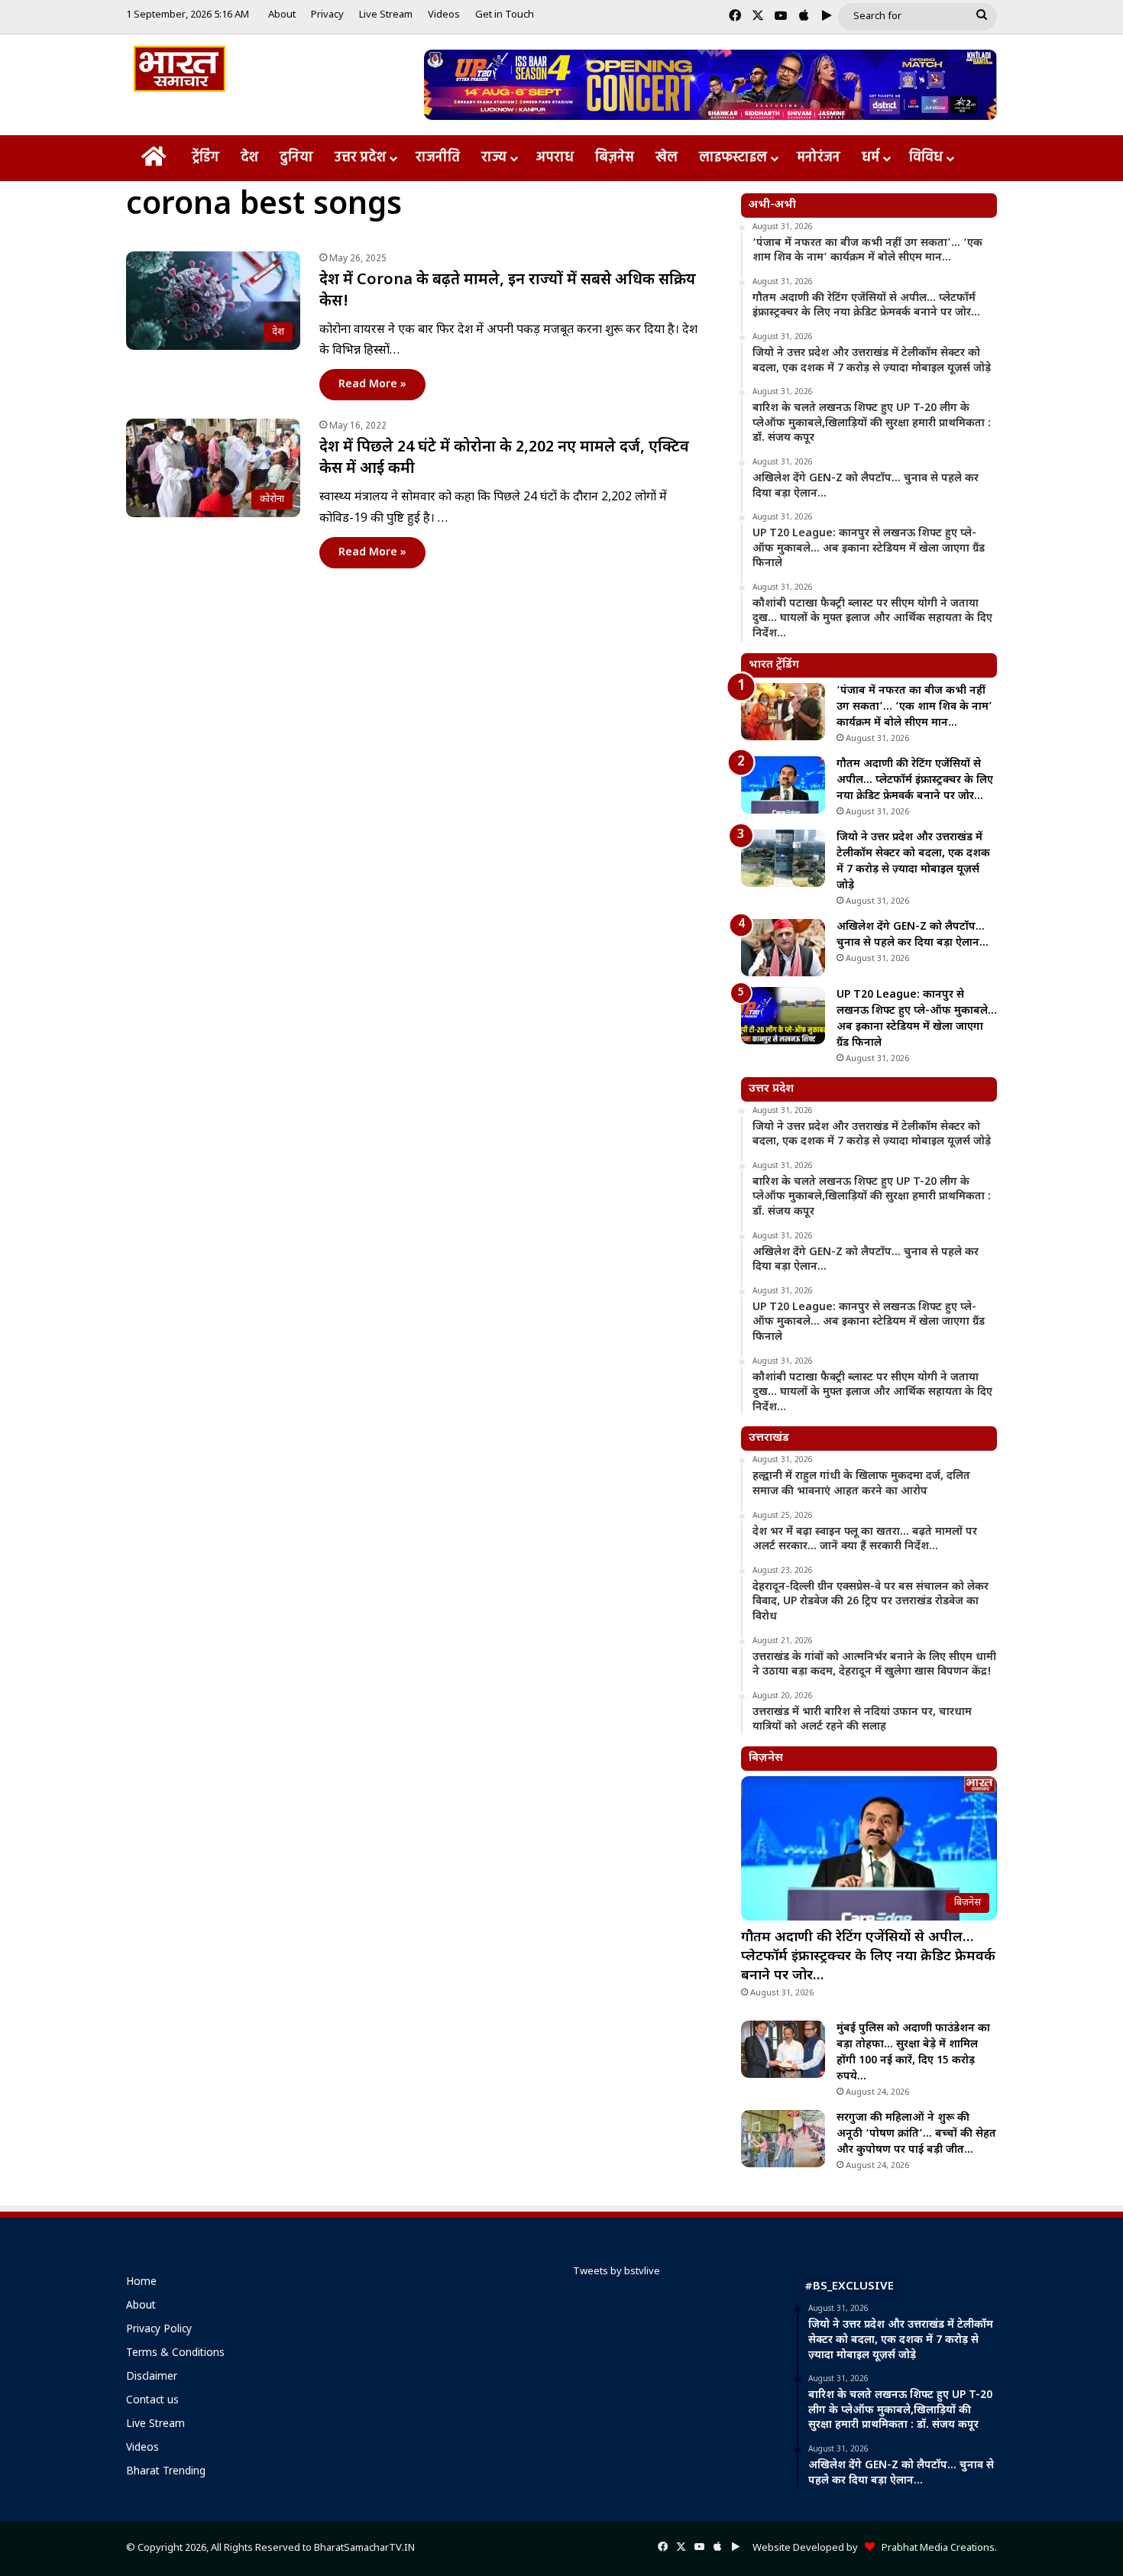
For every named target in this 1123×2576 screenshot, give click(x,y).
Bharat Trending (166, 2472)
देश (249, 158)
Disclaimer (152, 2377)
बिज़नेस (615, 158)
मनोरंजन (819, 158)
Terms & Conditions (175, 2354)
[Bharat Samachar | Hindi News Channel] (180, 69)
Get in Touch (505, 15)
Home (141, 2283)
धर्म (871, 158)
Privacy (327, 15)
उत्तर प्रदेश (360, 158)
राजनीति (438, 158)
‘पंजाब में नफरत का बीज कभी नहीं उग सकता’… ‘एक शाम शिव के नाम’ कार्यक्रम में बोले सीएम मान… (914, 707)
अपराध (555, 158)
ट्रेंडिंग (206, 158)
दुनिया (296, 158)
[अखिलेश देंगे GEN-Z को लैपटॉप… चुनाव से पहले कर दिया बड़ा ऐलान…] (783, 948)
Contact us (152, 2401)
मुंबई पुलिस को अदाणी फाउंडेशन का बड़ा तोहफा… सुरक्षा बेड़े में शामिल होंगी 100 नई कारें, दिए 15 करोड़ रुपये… (913, 2053)
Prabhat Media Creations (935, 2548)
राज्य (494, 158)
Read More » (372, 385)
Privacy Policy (159, 2330)
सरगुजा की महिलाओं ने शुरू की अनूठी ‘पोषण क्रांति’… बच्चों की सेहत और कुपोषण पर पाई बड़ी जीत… (916, 2134)
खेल (667, 158)
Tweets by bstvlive (617, 2272)
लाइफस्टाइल (733, 158)
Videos (444, 15)
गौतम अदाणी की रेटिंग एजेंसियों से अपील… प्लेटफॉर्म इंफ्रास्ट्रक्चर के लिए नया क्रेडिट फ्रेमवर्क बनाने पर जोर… (915, 780)
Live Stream (386, 15)
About (282, 15)
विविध (926, 158)
